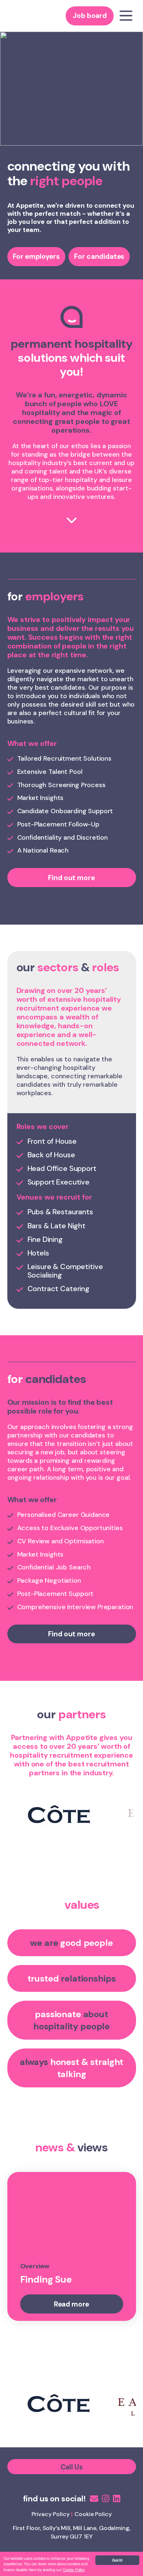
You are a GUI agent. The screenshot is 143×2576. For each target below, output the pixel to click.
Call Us (72, 2467)
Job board (90, 16)
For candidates (99, 256)
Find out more (71, 878)
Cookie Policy (74, 2570)
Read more (72, 2304)
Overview (35, 2266)
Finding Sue (46, 2279)
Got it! (117, 2560)
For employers (36, 256)
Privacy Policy (51, 2514)
